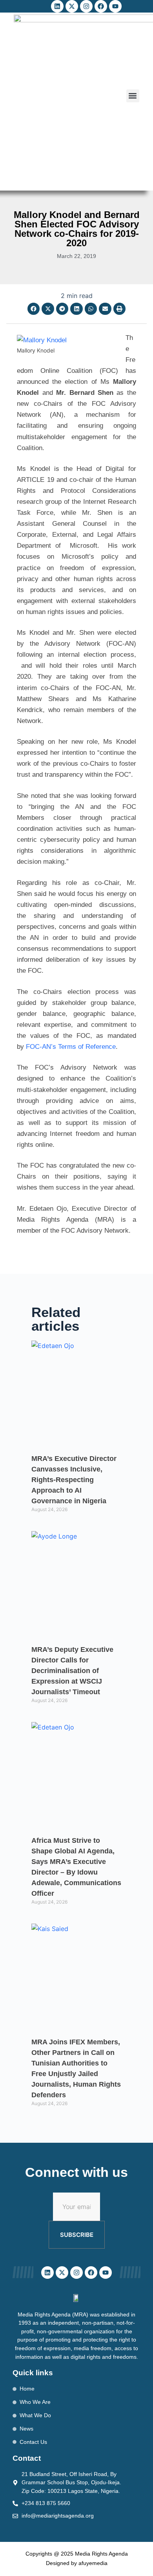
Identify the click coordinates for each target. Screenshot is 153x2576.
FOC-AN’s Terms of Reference (70, 1047)
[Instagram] (86, 6)
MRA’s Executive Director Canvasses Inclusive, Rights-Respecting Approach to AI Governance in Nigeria (74, 1480)
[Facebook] (101, 6)
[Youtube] (115, 6)
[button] (133, 96)
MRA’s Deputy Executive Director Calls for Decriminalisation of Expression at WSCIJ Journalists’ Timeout (72, 1671)
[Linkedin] (57, 6)
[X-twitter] (72, 6)
